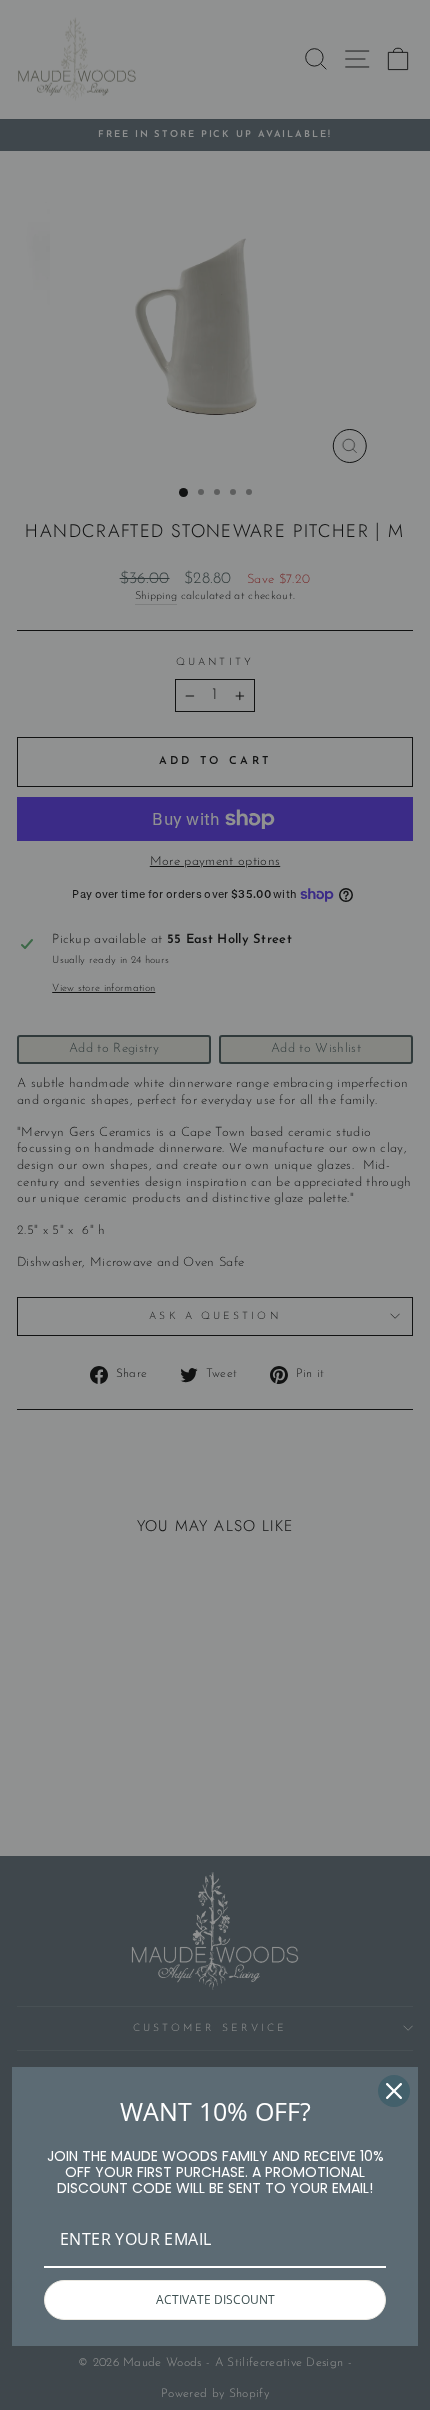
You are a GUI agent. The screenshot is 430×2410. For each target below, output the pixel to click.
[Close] (394, 2091)
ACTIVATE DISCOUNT (215, 2299)
